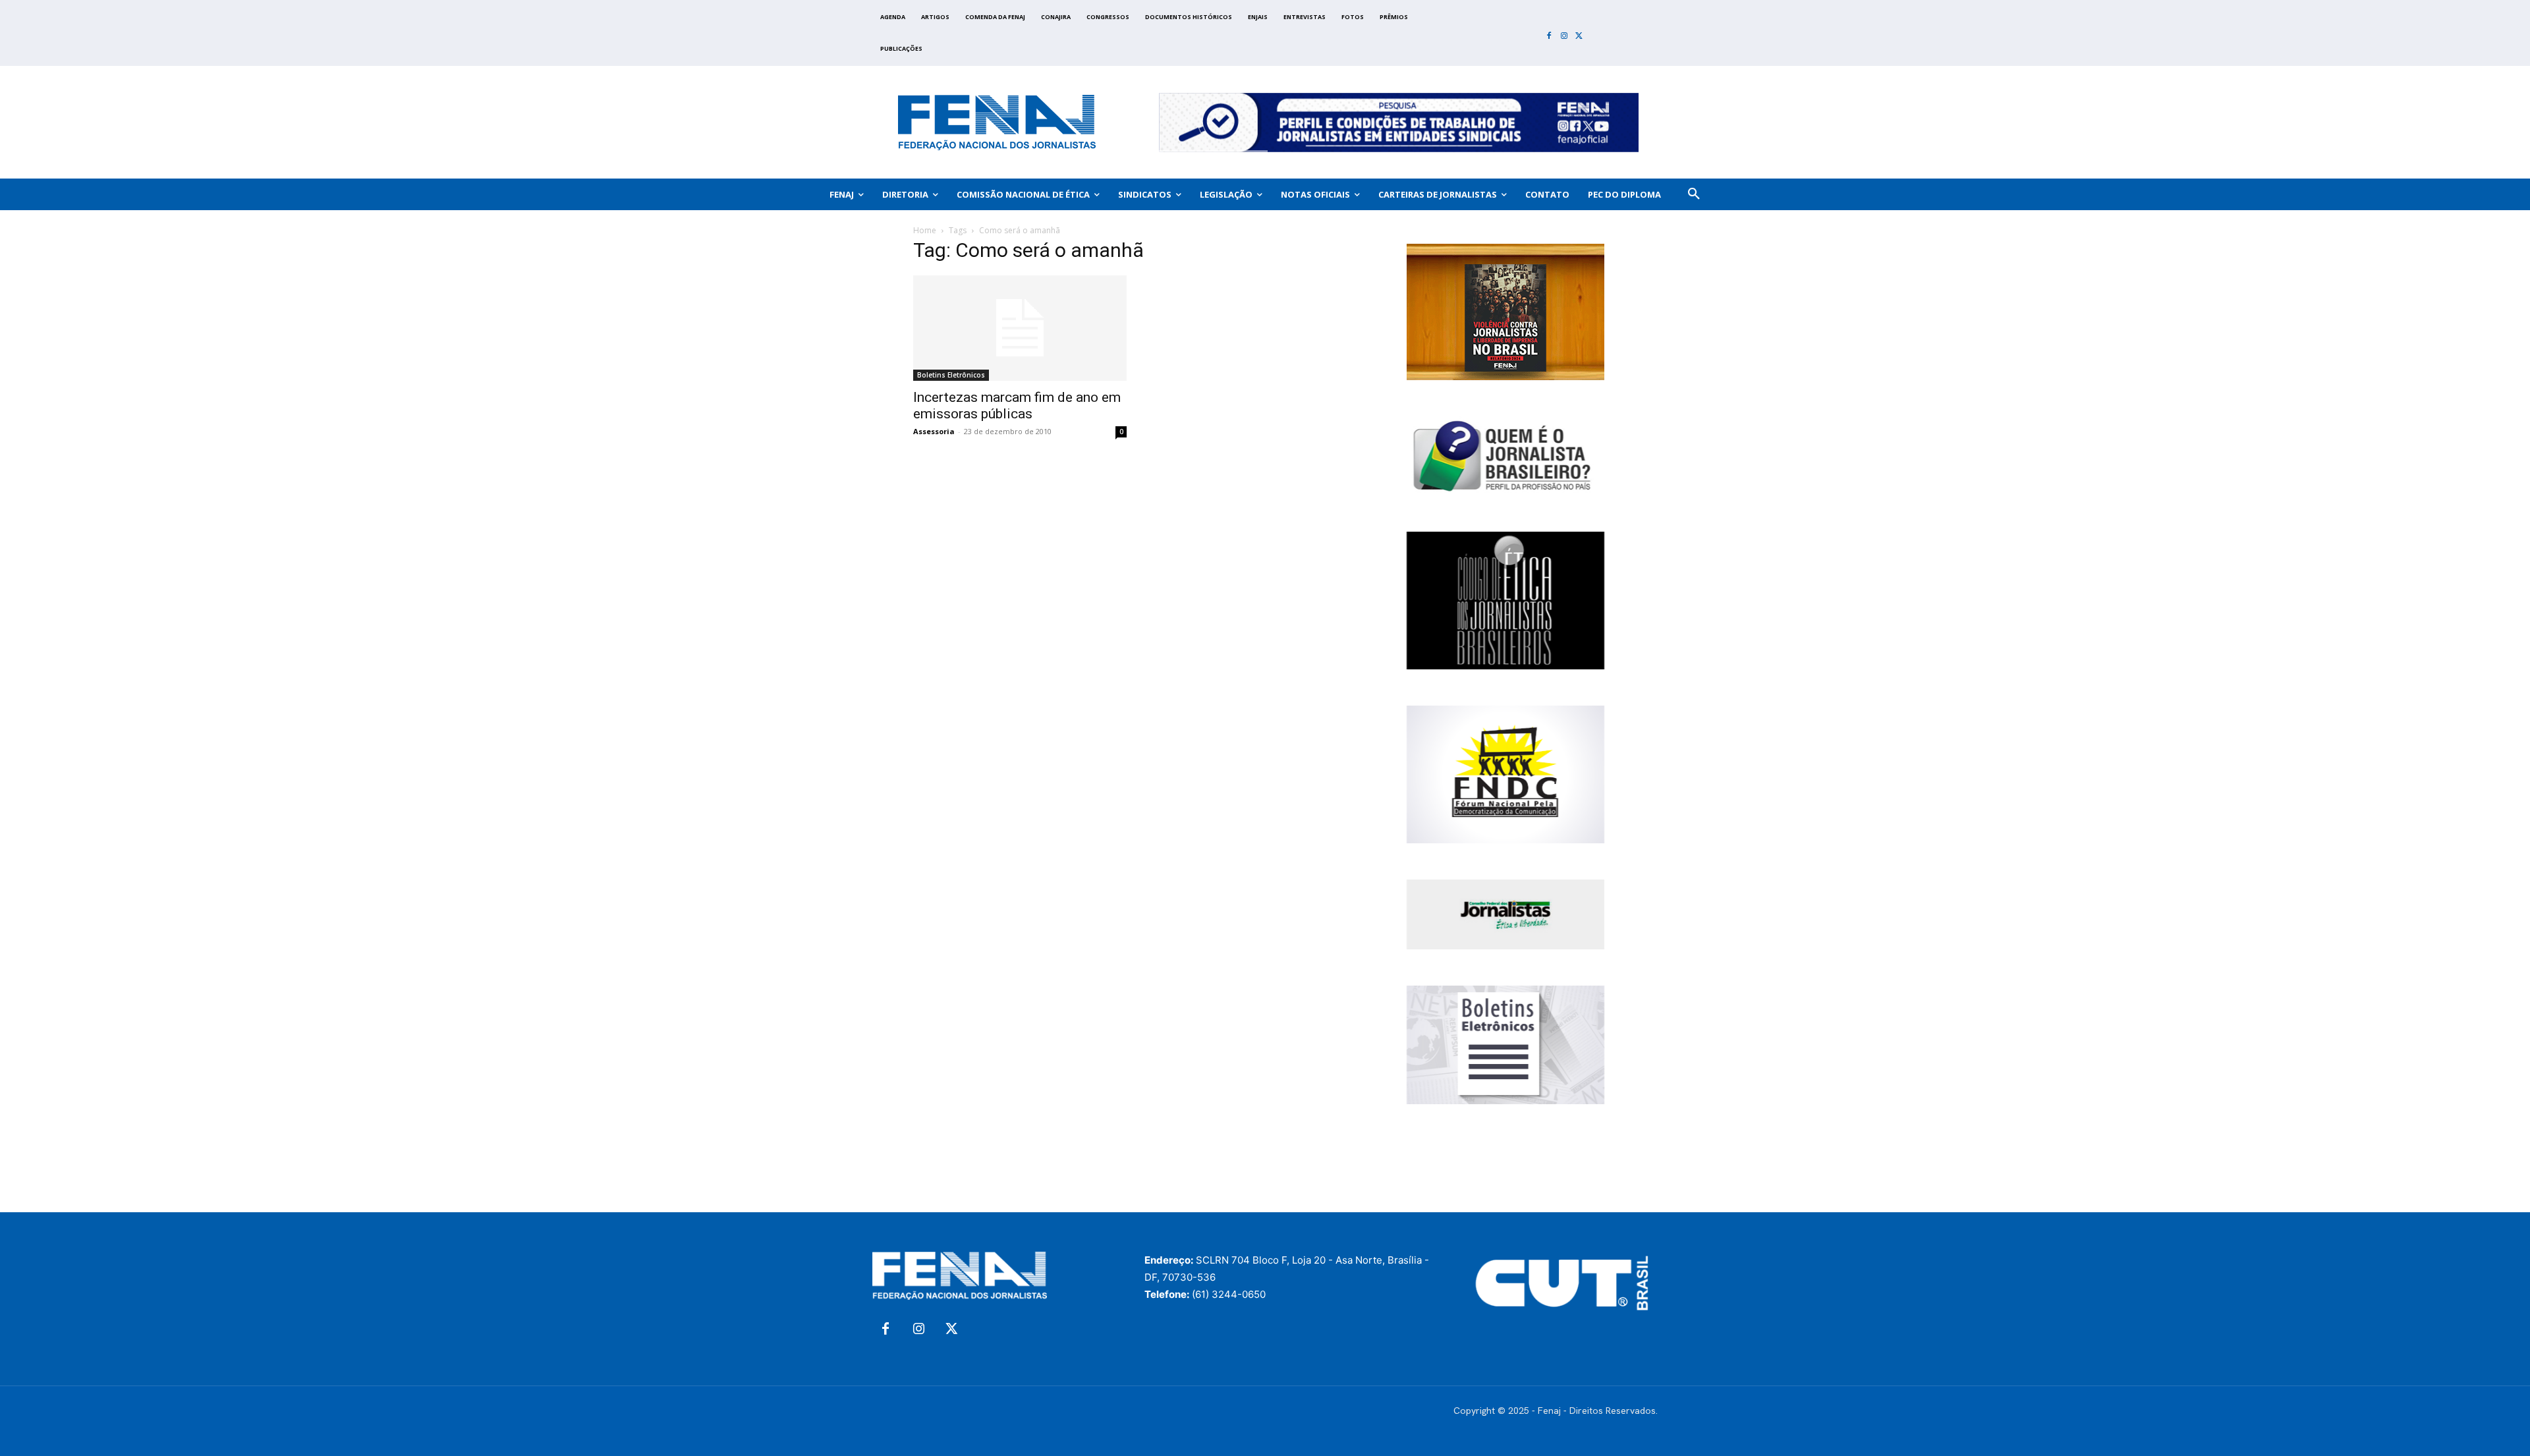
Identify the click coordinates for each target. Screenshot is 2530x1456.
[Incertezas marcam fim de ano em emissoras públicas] (1020, 328)
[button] (1694, 194)
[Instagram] (1564, 37)
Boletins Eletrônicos (951, 375)
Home (925, 230)
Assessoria (934, 431)
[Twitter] (1579, 37)
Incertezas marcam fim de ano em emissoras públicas (1017, 406)
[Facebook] (1549, 37)
